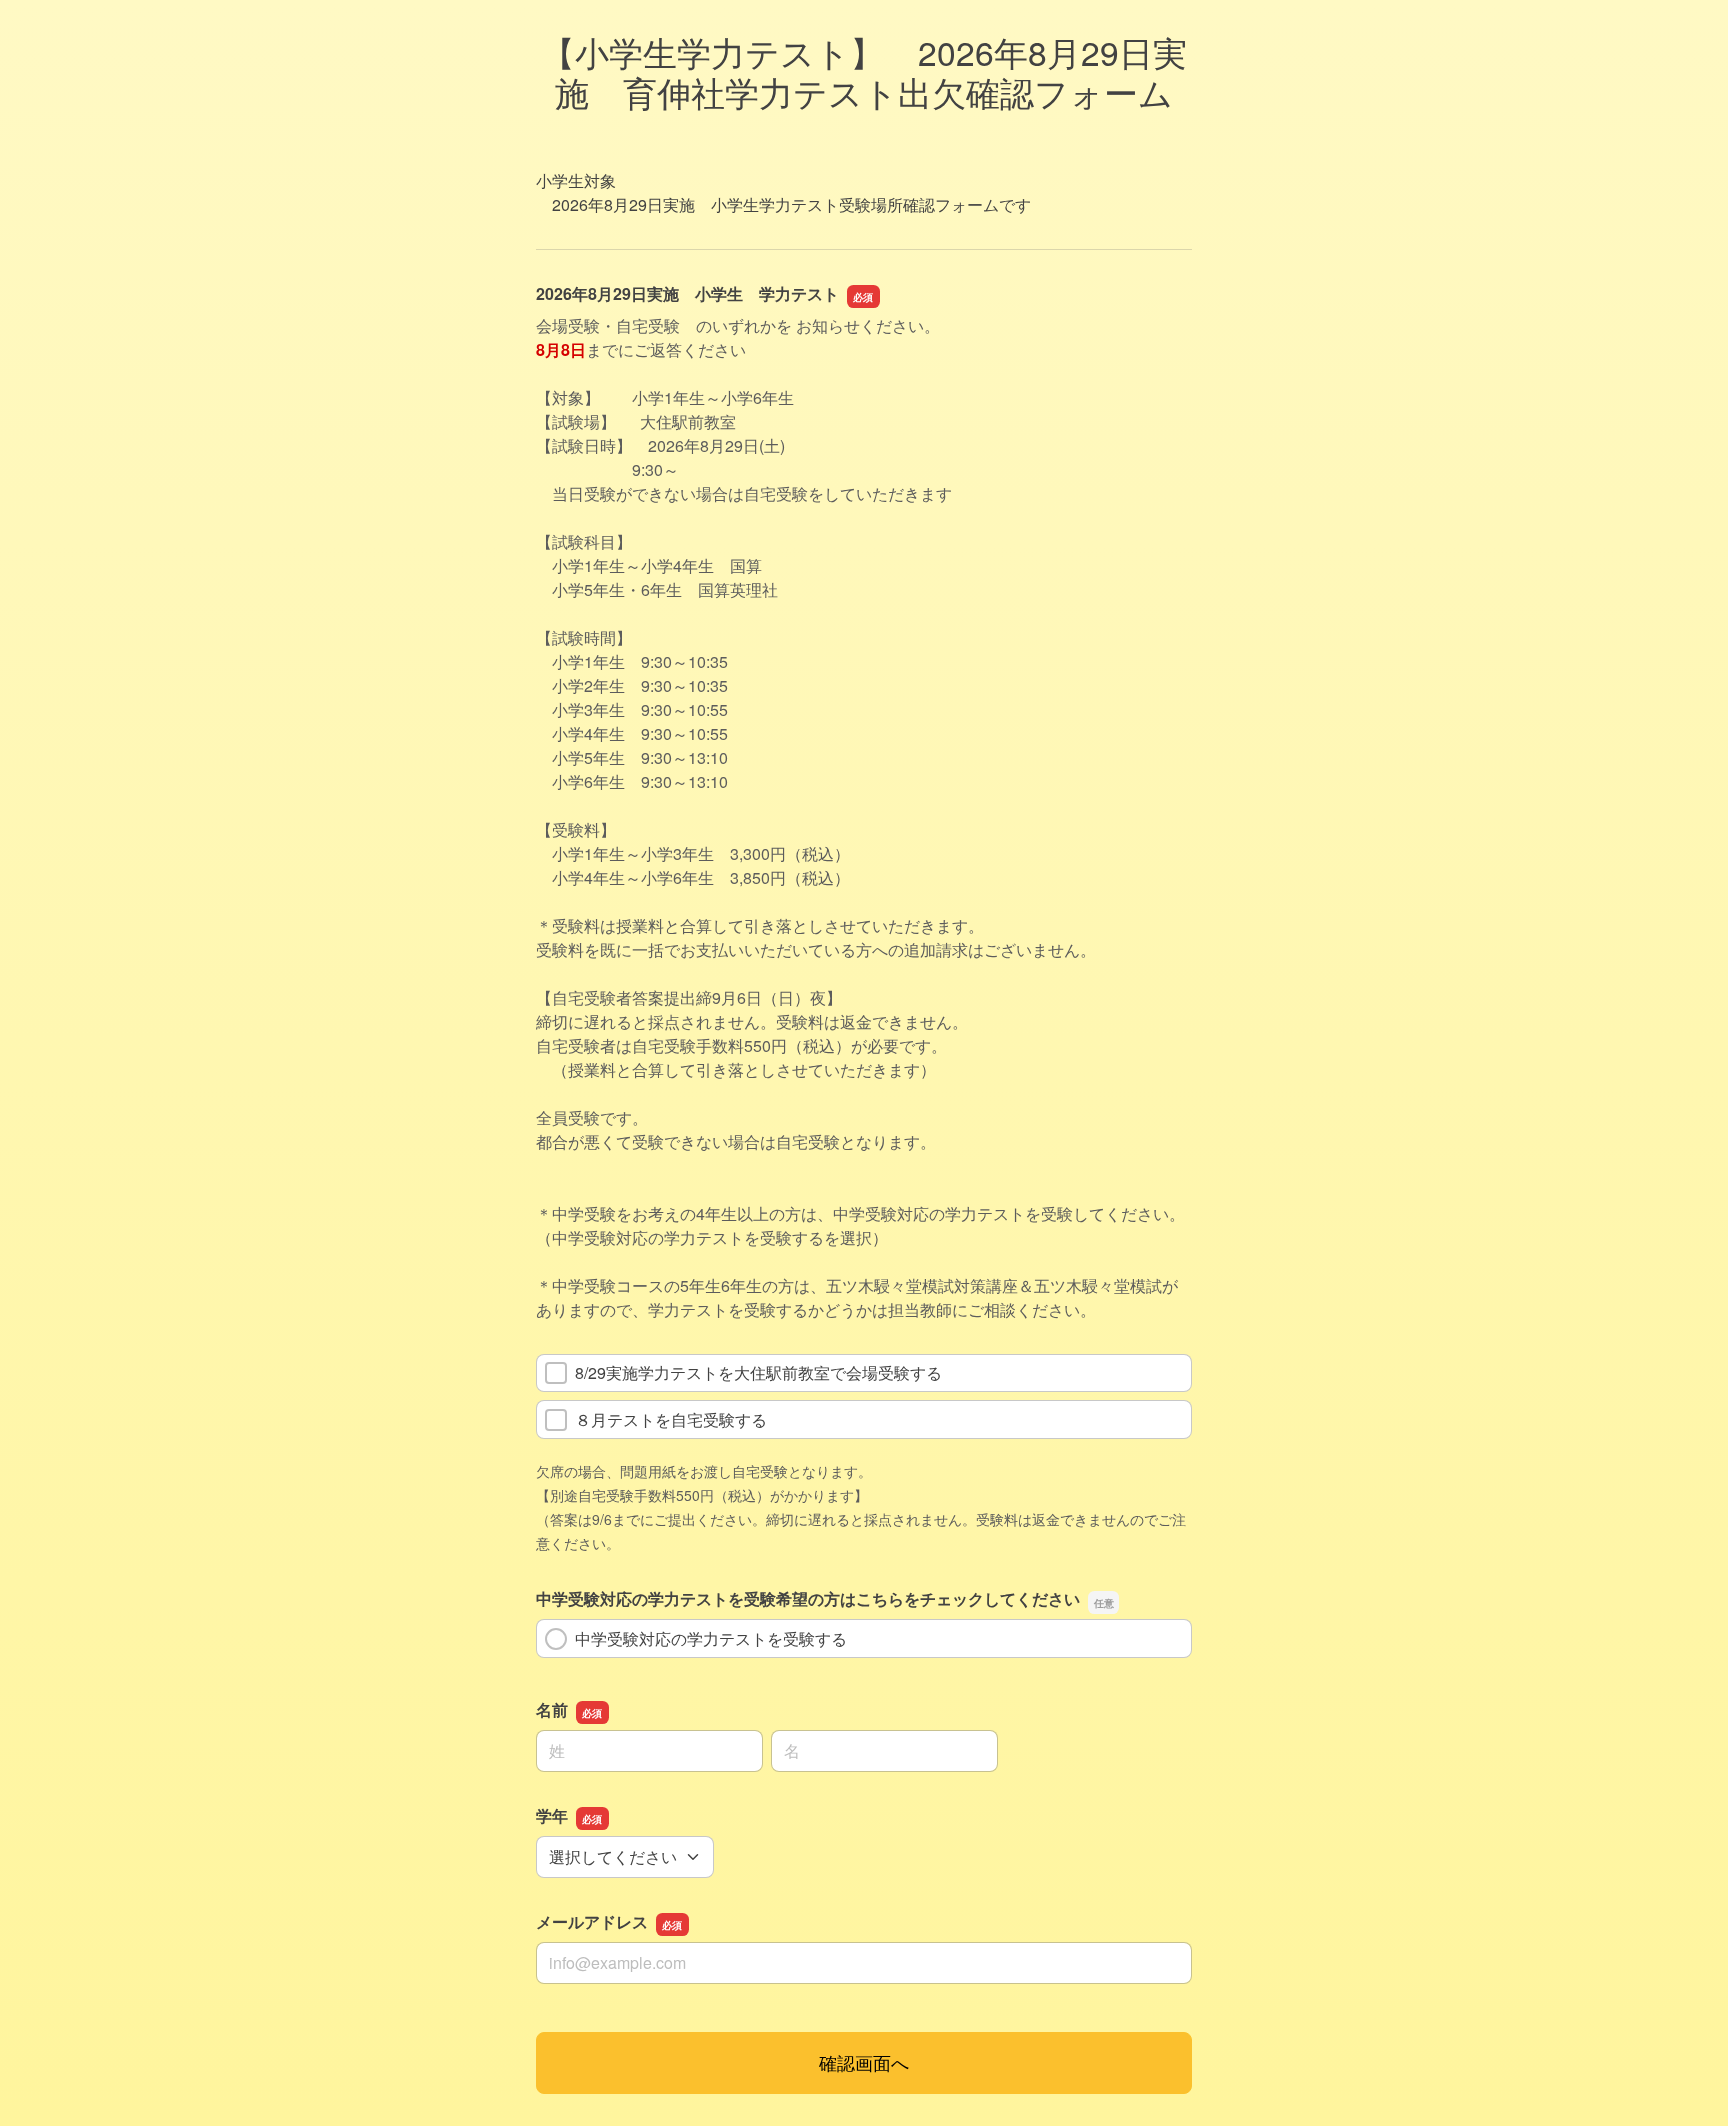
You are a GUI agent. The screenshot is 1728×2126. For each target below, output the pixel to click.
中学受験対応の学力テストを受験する (711, 1638)
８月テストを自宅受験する (671, 1419)
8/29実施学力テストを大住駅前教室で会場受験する (758, 1372)
